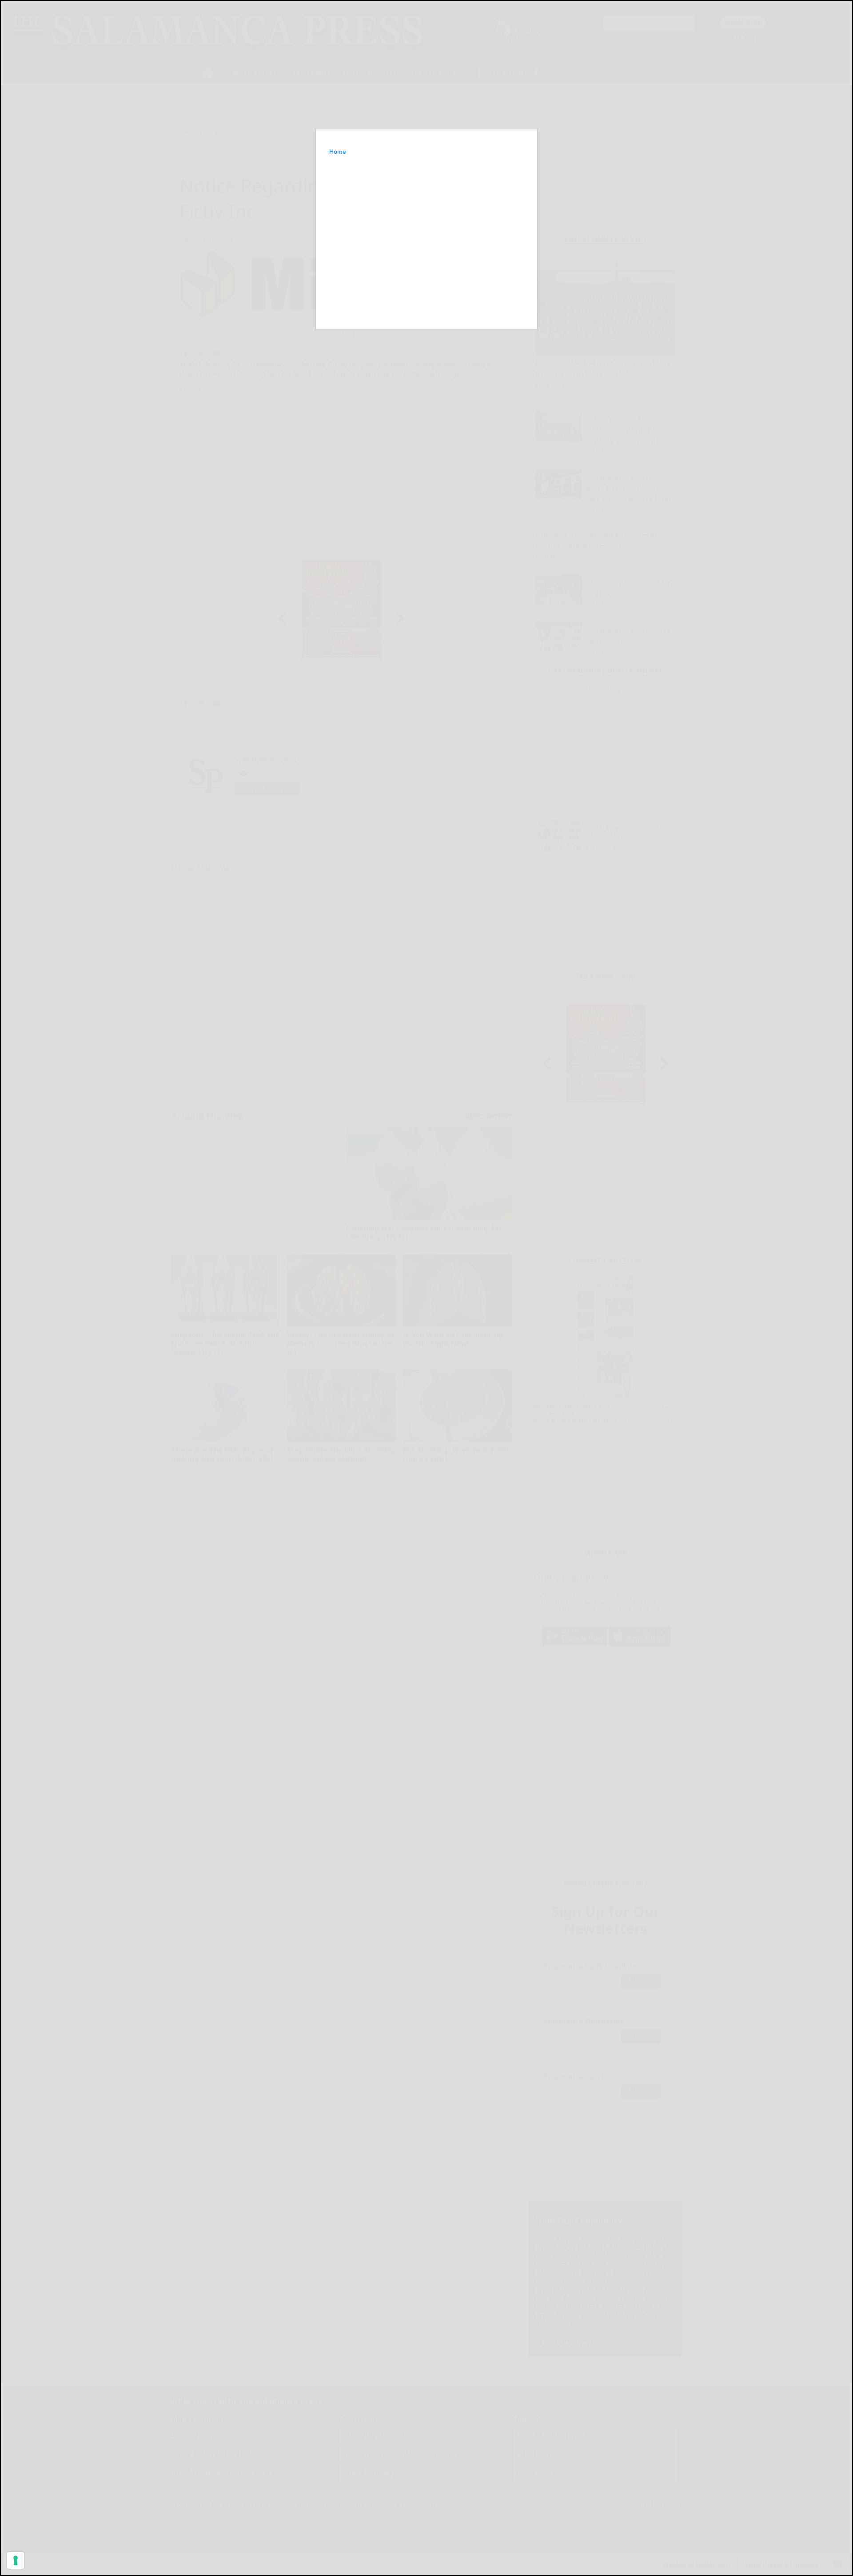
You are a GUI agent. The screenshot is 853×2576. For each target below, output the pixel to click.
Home (338, 152)
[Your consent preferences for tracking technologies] (16, 2560)
